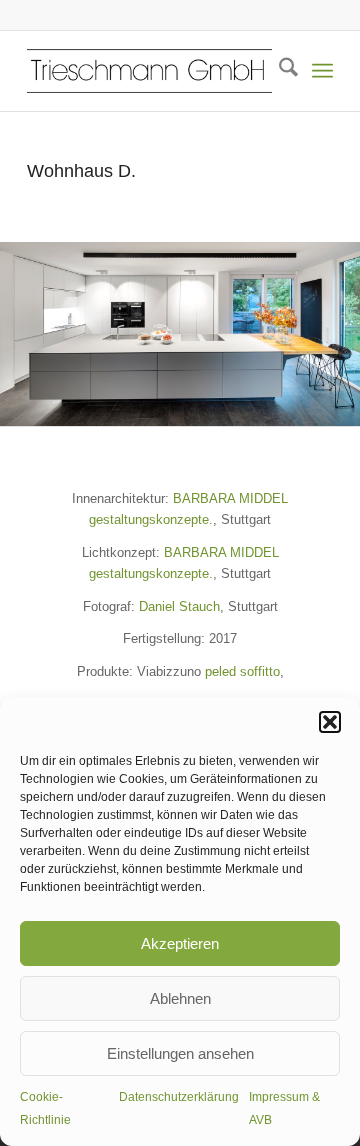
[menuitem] (278, 71)
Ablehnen (180, 998)
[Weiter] (342, 334)
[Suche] (278, 71)
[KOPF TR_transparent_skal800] (149, 71)
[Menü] (322, 71)
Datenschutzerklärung (179, 1097)
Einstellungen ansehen (180, 1053)
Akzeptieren (180, 943)
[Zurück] (17, 334)
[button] (330, 722)
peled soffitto (242, 671)
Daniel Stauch (179, 606)
